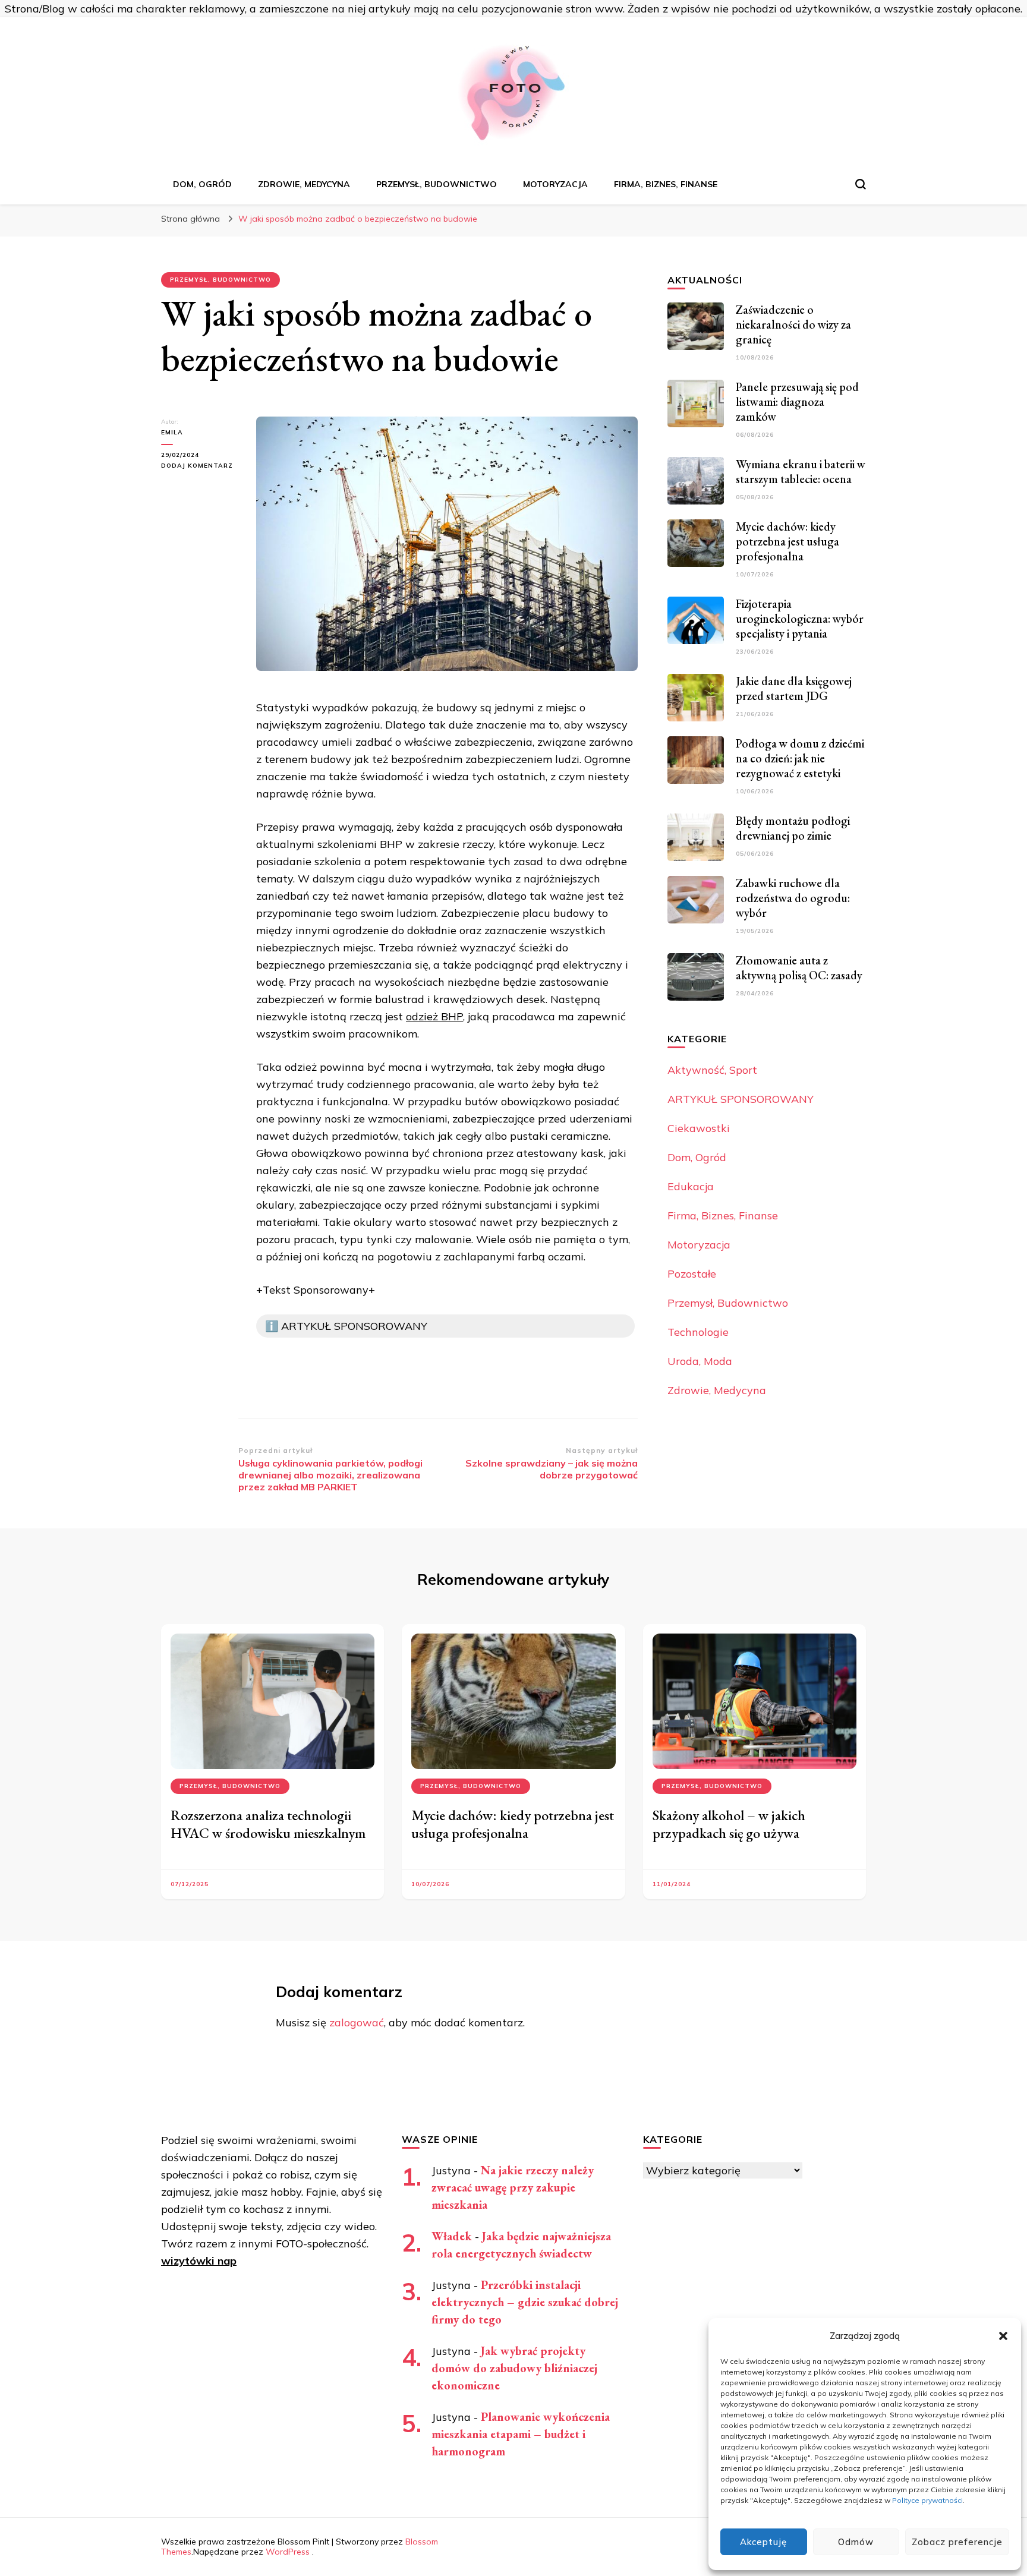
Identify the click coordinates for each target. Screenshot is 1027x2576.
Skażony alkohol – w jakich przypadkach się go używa (729, 1824)
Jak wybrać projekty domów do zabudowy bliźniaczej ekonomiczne (514, 2368)
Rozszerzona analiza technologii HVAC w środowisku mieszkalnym (268, 1824)
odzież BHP (434, 1016)
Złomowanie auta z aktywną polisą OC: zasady (799, 968)
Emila (172, 432)
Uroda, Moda (700, 1361)
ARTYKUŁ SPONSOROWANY (741, 1099)
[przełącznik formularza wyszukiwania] (861, 184)
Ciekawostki (699, 1128)
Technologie (698, 1332)
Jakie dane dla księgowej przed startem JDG (794, 688)
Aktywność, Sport (712, 1070)
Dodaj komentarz (200, 466)
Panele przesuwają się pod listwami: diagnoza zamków (797, 402)
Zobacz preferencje (957, 2542)
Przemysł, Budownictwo (437, 184)
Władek (452, 2236)
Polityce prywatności (927, 2500)
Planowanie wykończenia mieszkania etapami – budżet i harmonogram (521, 2434)
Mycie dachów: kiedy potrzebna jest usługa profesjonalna (787, 541)
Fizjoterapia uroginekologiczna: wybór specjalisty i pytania (800, 619)
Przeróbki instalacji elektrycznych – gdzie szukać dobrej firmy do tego (525, 2302)
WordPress (288, 2552)
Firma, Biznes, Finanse (666, 184)
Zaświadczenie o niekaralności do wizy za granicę (793, 324)
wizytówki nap (199, 2261)
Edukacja (691, 1186)
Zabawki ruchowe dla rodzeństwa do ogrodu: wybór (793, 898)
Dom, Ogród (202, 184)
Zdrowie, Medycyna (304, 184)
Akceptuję (763, 2542)
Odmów (856, 2542)
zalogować (357, 2022)
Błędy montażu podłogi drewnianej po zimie (793, 828)
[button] (1003, 2336)
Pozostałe (692, 1274)
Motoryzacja (555, 184)
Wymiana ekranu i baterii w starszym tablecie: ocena (801, 472)
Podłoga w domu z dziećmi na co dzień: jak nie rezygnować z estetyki (800, 758)
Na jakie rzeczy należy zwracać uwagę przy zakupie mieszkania (513, 2187)
